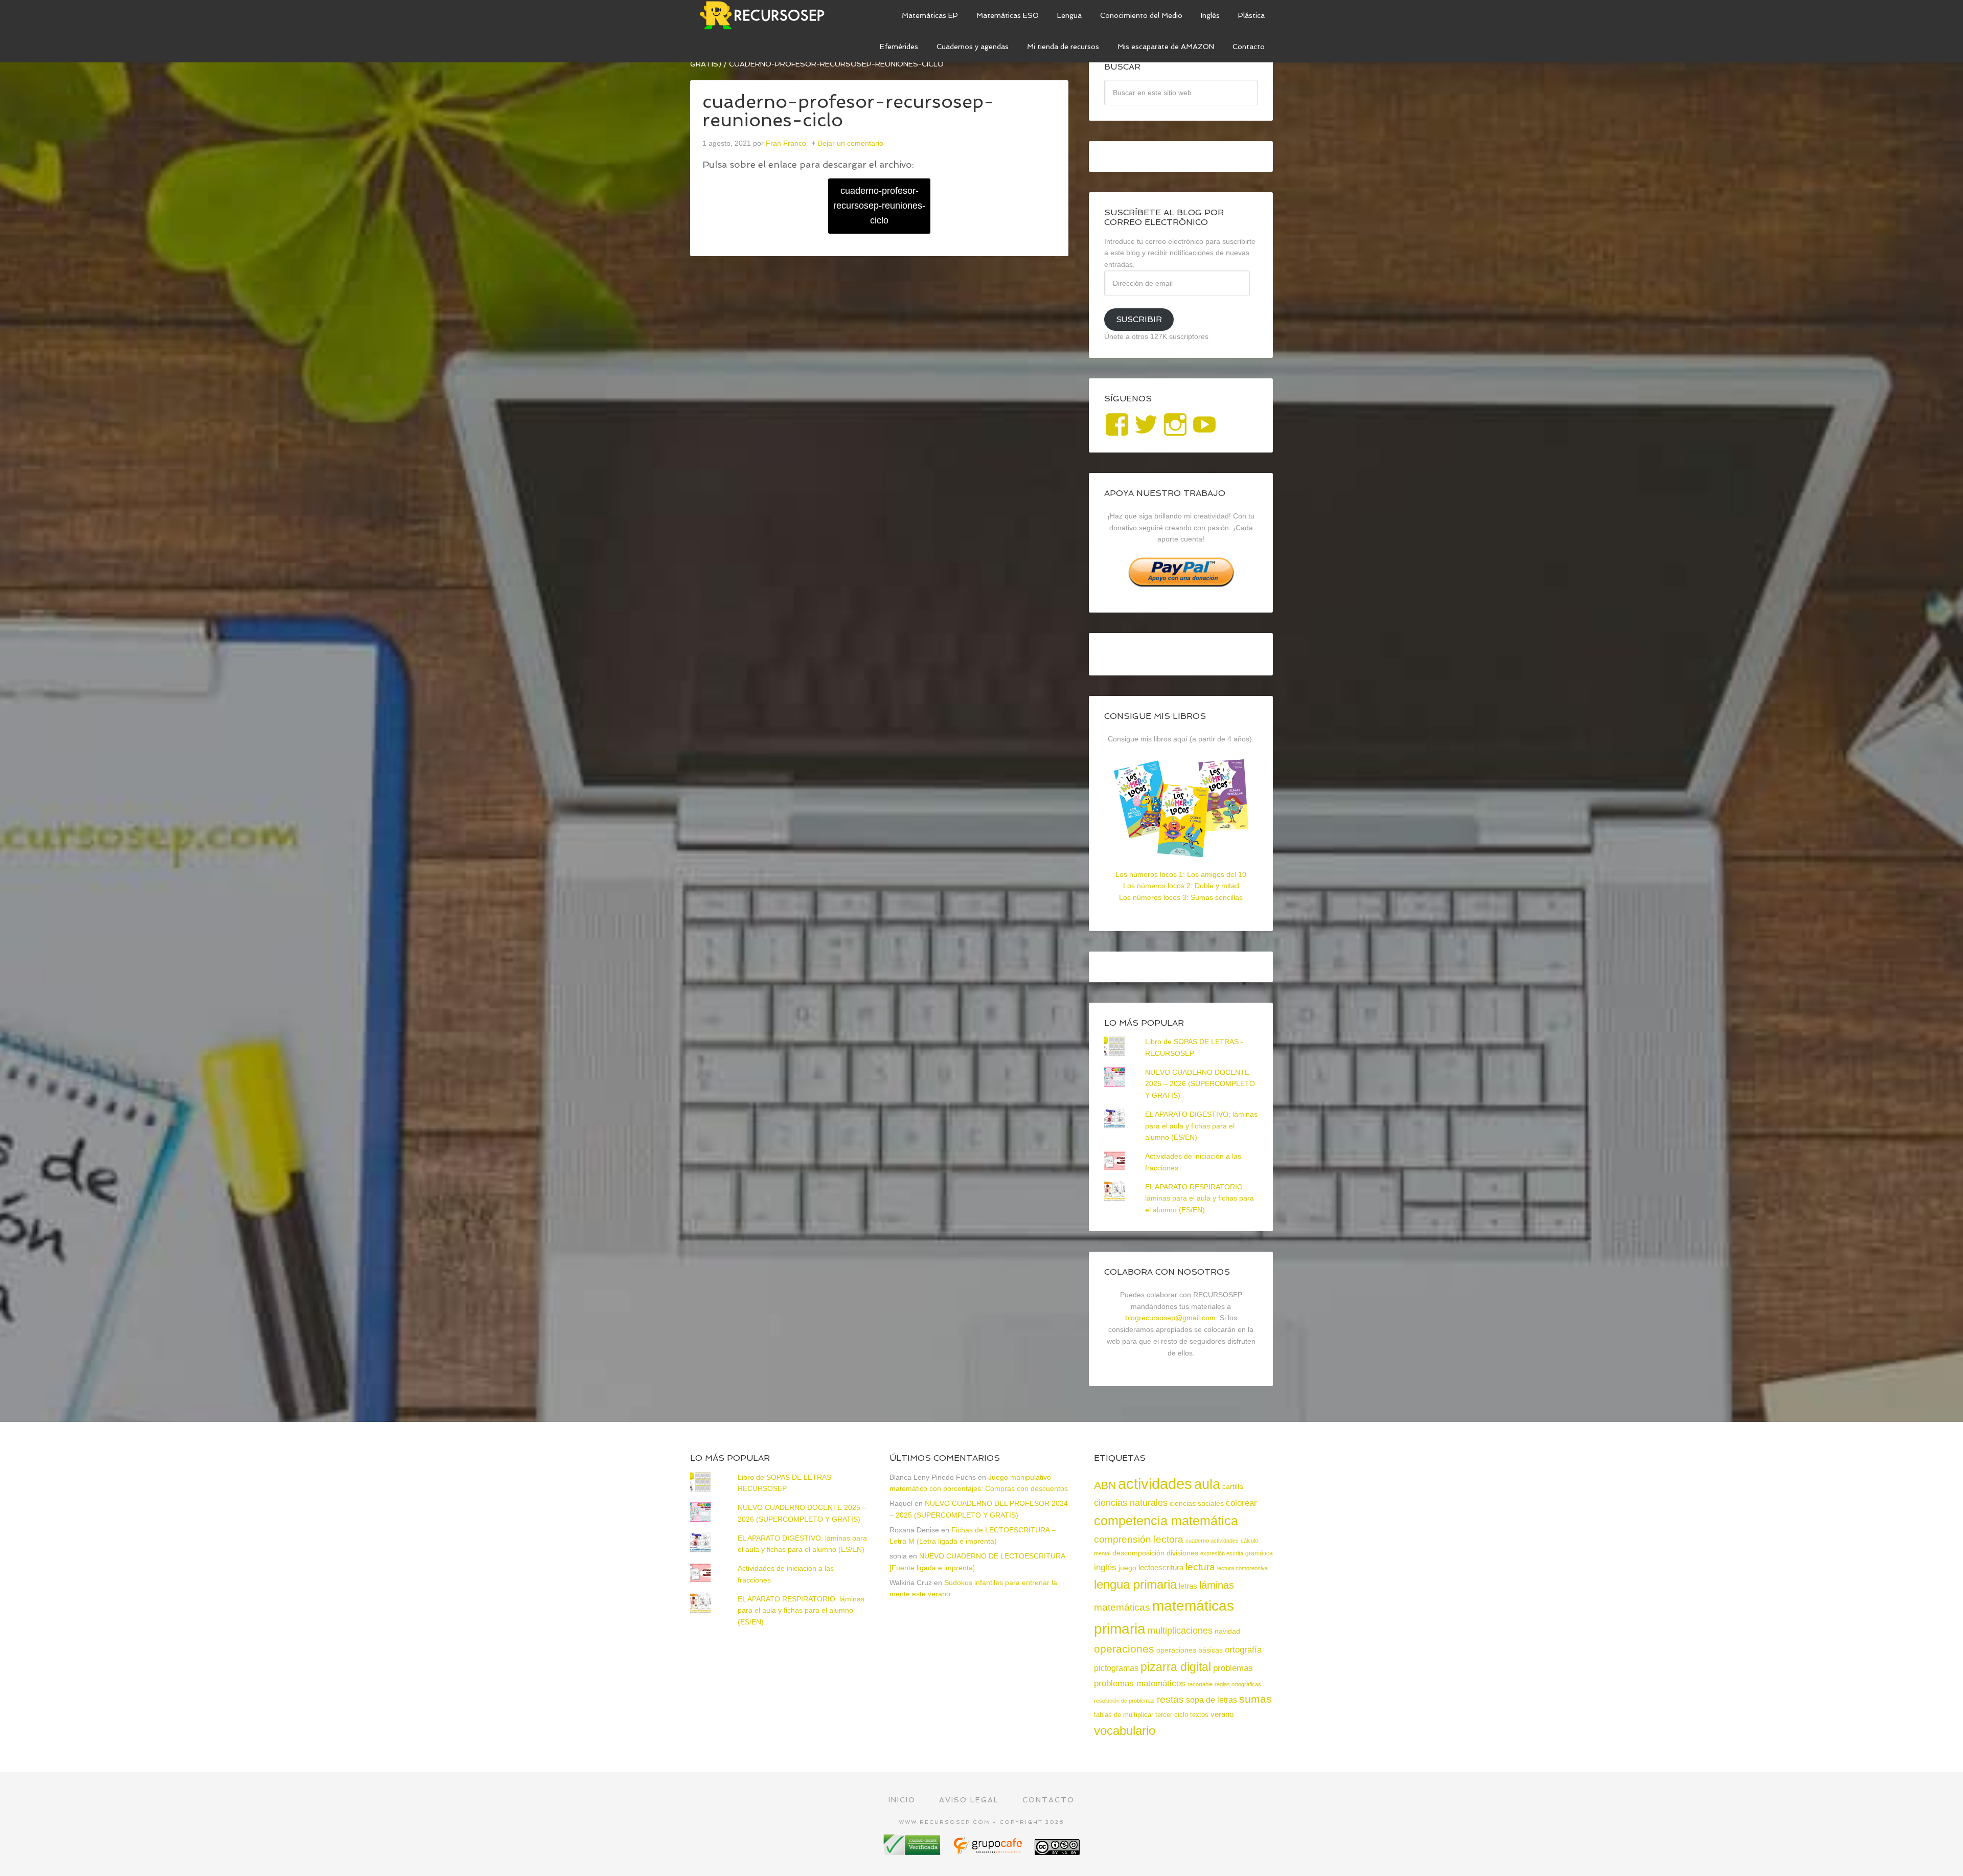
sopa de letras (1212, 1700)
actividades (1155, 1484)
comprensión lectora (1139, 1539)
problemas (1233, 1668)
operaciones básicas (1190, 1650)
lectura (1200, 1567)
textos (1199, 1715)
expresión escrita (1222, 1553)
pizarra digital (1176, 1667)
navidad (1227, 1631)
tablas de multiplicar (1124, 1715)
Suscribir (1139, 319)
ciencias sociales (1197, 1503)
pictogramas (1116, 1668)
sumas (1256, 1699)
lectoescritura (1161, 1568)
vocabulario (1125, 1731)
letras (1188, 1586)
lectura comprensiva (1242, 1568)
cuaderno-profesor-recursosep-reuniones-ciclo (879, 206)
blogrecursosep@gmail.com (1170, 1318)
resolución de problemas (1124, 1701)
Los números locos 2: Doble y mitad (1181, 886)
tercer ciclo (1172, 1715)
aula (1207, 1484)
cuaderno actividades (1212, 1541)
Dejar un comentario (850, 143)
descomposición (1138, 1553)
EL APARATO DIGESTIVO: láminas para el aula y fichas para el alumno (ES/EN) (1201, 1126)
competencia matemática (1166, 1521)
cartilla (1233, 1487)
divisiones (1182, 1553)
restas (1170, 1699)
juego (1127, 1568)
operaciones (1124, 1649)
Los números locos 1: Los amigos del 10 (1181, 874)
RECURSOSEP (767, 15)
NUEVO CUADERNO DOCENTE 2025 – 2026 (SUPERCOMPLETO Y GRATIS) (1200, 1084)
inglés (1105, 1567)
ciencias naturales (1131, 1503)
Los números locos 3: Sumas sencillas (1181, 897)
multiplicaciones (1180, 1631)
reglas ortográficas (1238, 1684)
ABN (1105, 1485)
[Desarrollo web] (989, 1851)
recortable (1200, 1684)
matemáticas (1122, 1607)
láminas (1217, 1585)
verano (1222, 1714)
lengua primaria (1135, 1584)
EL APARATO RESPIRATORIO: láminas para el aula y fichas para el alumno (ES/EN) (1200, 1199)
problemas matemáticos (1140, 1683)
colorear (1241, 1503)
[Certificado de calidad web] (913, 1851)
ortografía (1243, 1650)
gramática (1259, 1553)
